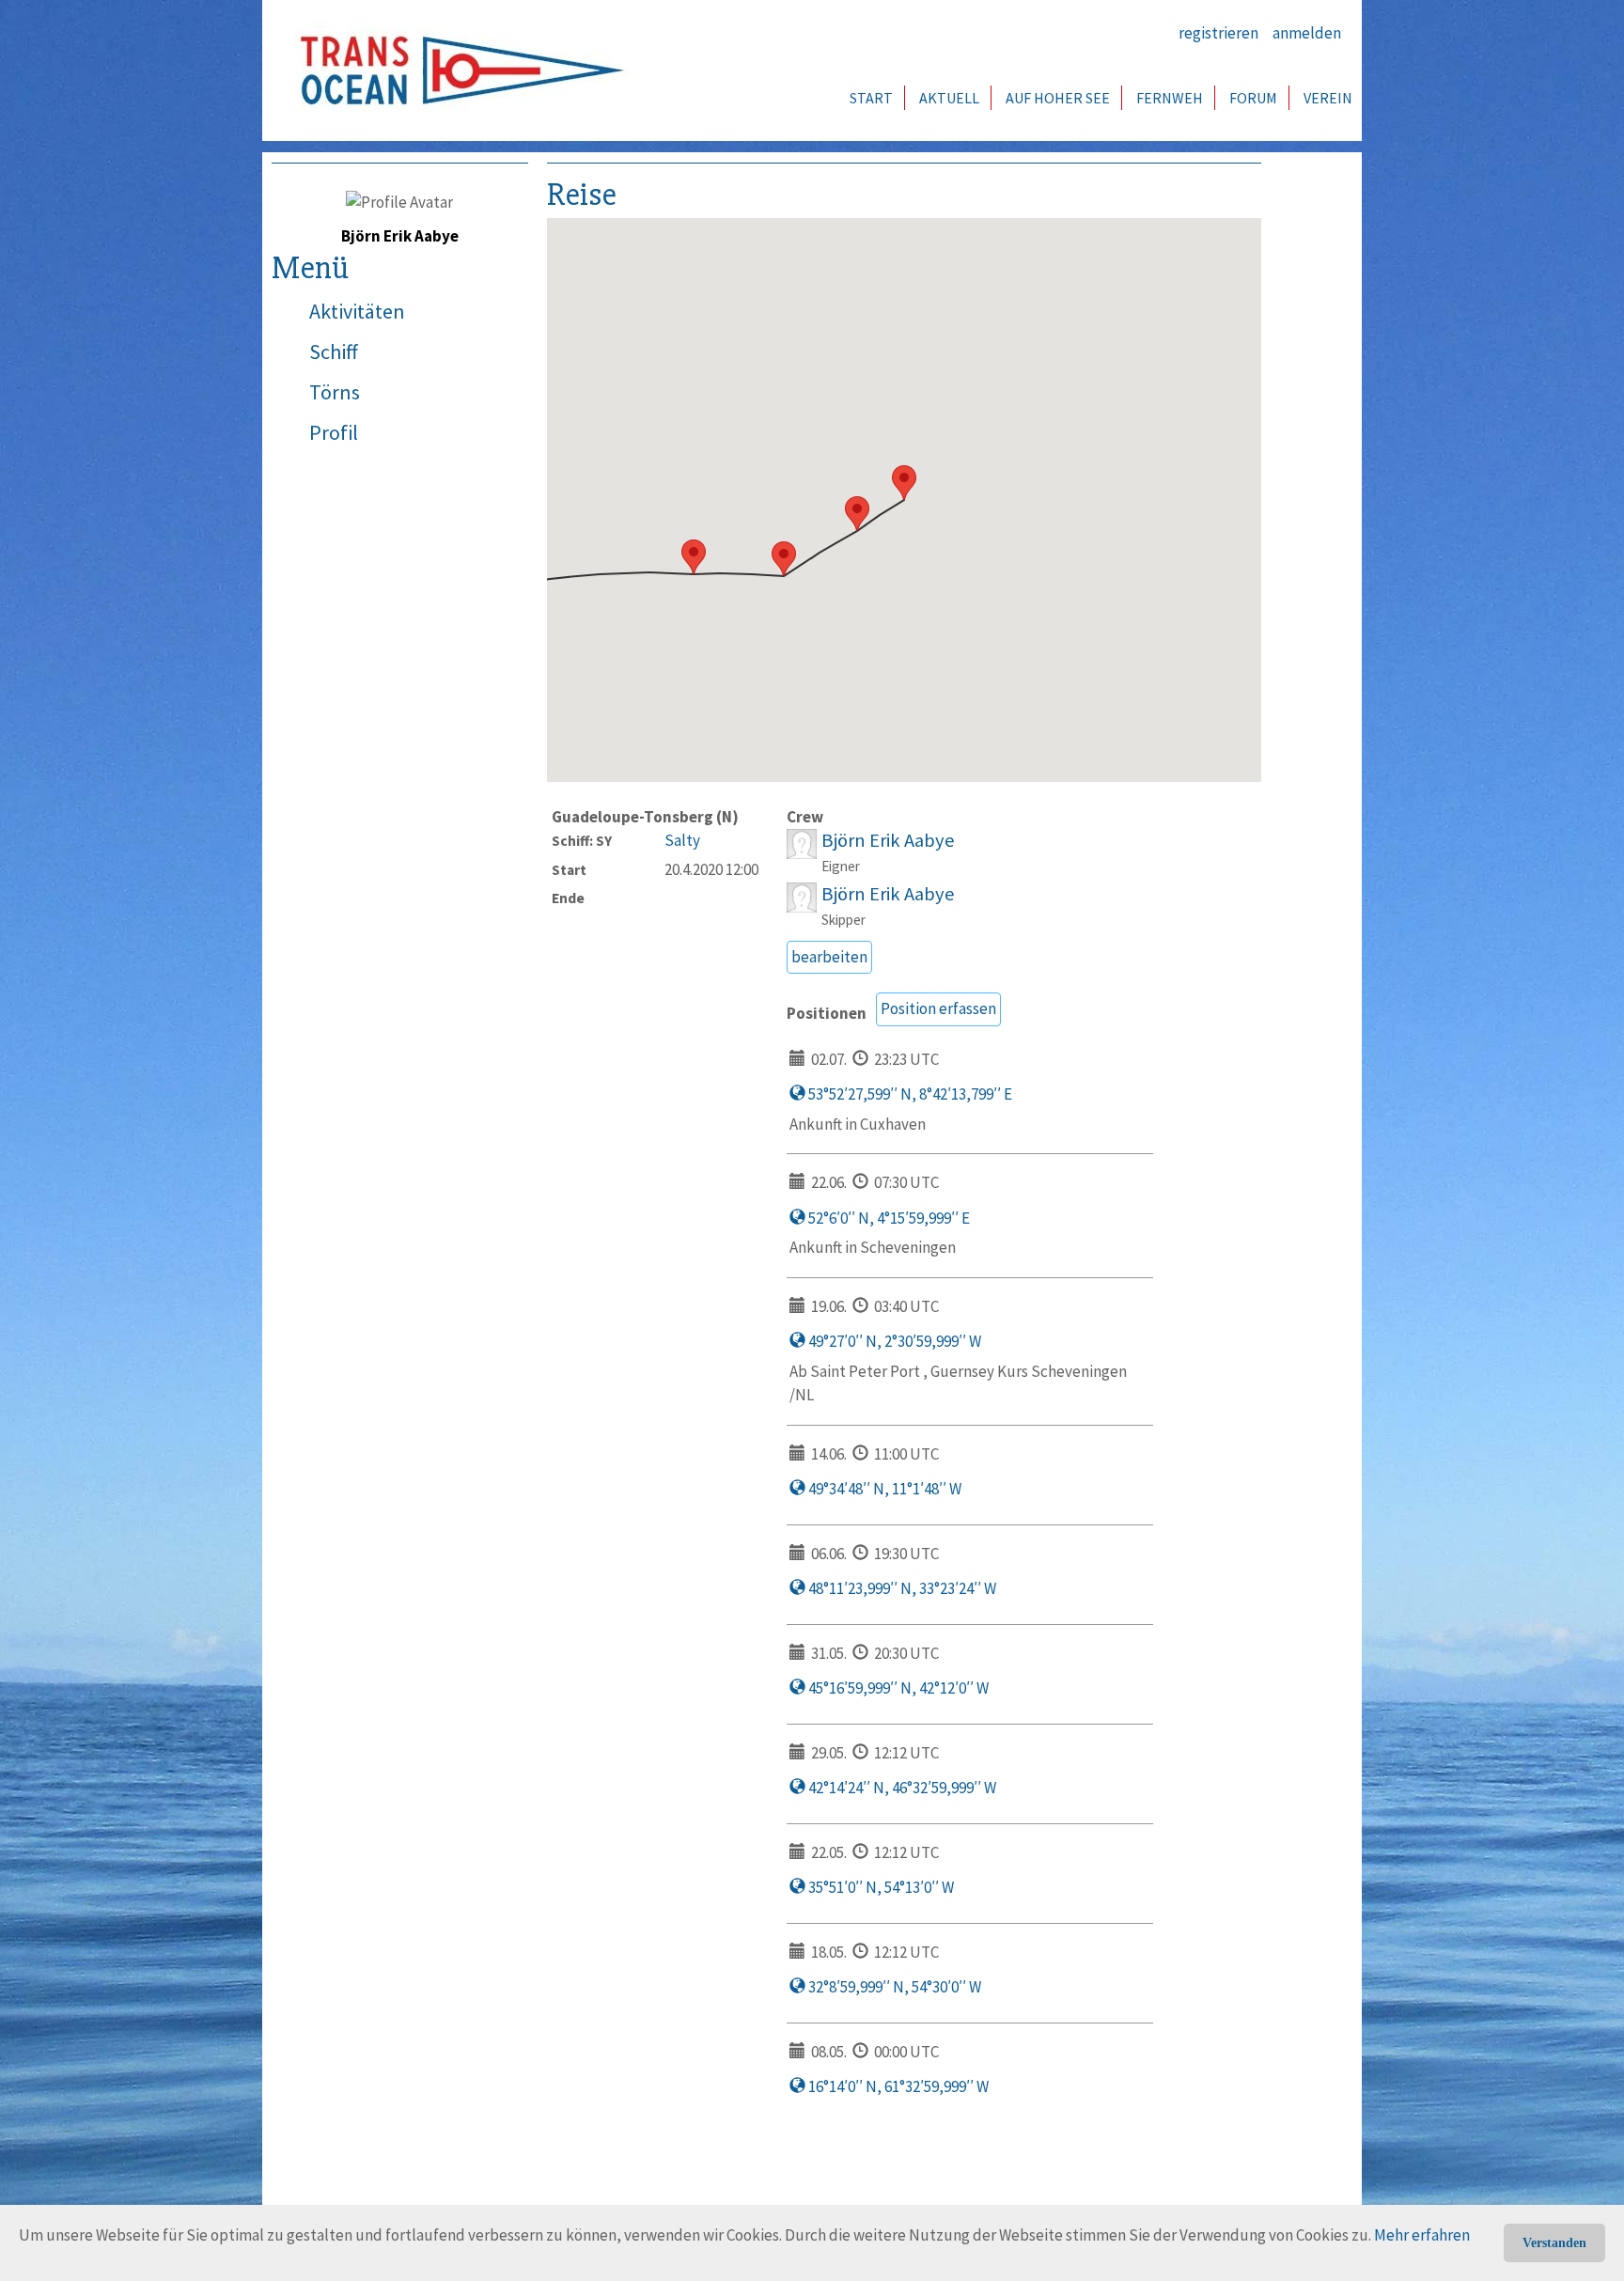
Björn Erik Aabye (888, 840)
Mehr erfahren (1422, 2235)
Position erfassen (938, 1008)
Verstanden (1554, 2243)
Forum (1253, 98)
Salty (682, 840)
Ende (568, 898)
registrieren (1218, 33)
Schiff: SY (582, 841)
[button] (904, 483)
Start (871, 98)
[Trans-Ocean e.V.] (456, 70)
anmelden (1307, 33)
